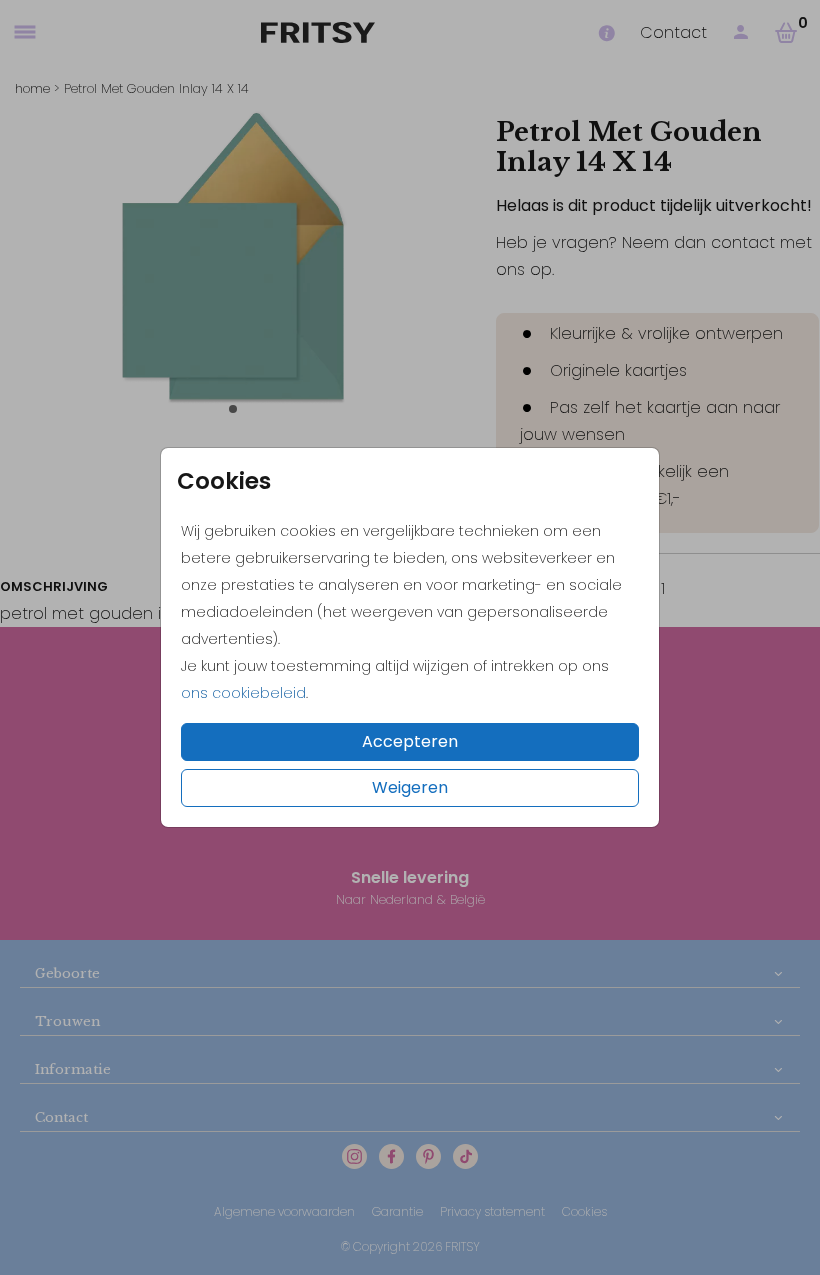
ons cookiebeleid (243, 693)
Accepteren (410, 741)
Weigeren (410, 787)
